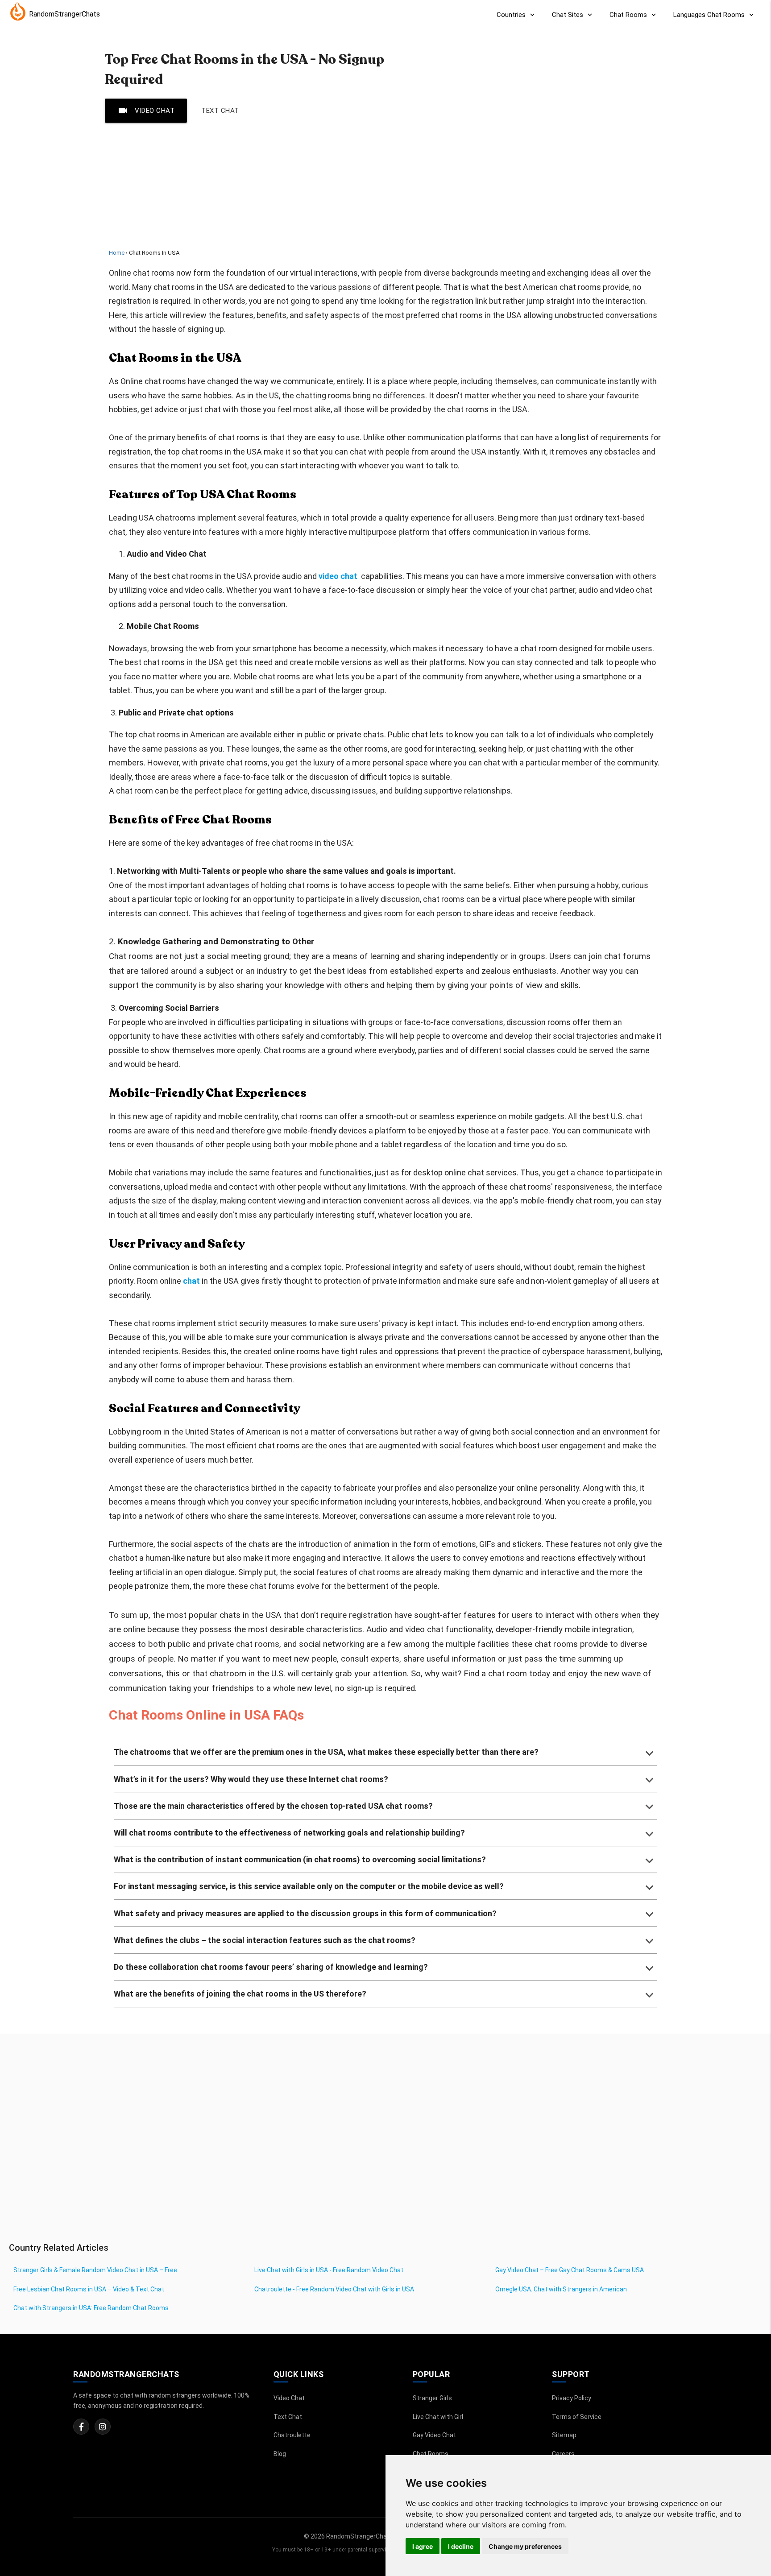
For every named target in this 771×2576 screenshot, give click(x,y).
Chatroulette (292, 2435)
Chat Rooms (431, 2454)
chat (191, 1281)
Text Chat (220, 111)
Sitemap (564, 2435)
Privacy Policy (572, 2398)
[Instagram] (103, 2427)
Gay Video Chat (434, 2435)
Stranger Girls (432, 2398)
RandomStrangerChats (64, 14)
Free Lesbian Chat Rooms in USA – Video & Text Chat (89, 2289)
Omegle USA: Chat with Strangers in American (561, 2289)
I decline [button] (461, 2546)
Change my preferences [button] (525, 2546)
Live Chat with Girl (438, 2417)
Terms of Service (577, 2417)
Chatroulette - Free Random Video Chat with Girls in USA (334, 2289)
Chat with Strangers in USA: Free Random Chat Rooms (91, 2308)
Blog (280, 2454)
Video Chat (146, 111)
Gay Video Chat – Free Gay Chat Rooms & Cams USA (570, 2270)
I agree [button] (423, 2546)
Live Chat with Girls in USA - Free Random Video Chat (329, 2270)
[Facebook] (81, 2427)
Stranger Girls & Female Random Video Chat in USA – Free (95, 2270)
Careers (563, 2454)
